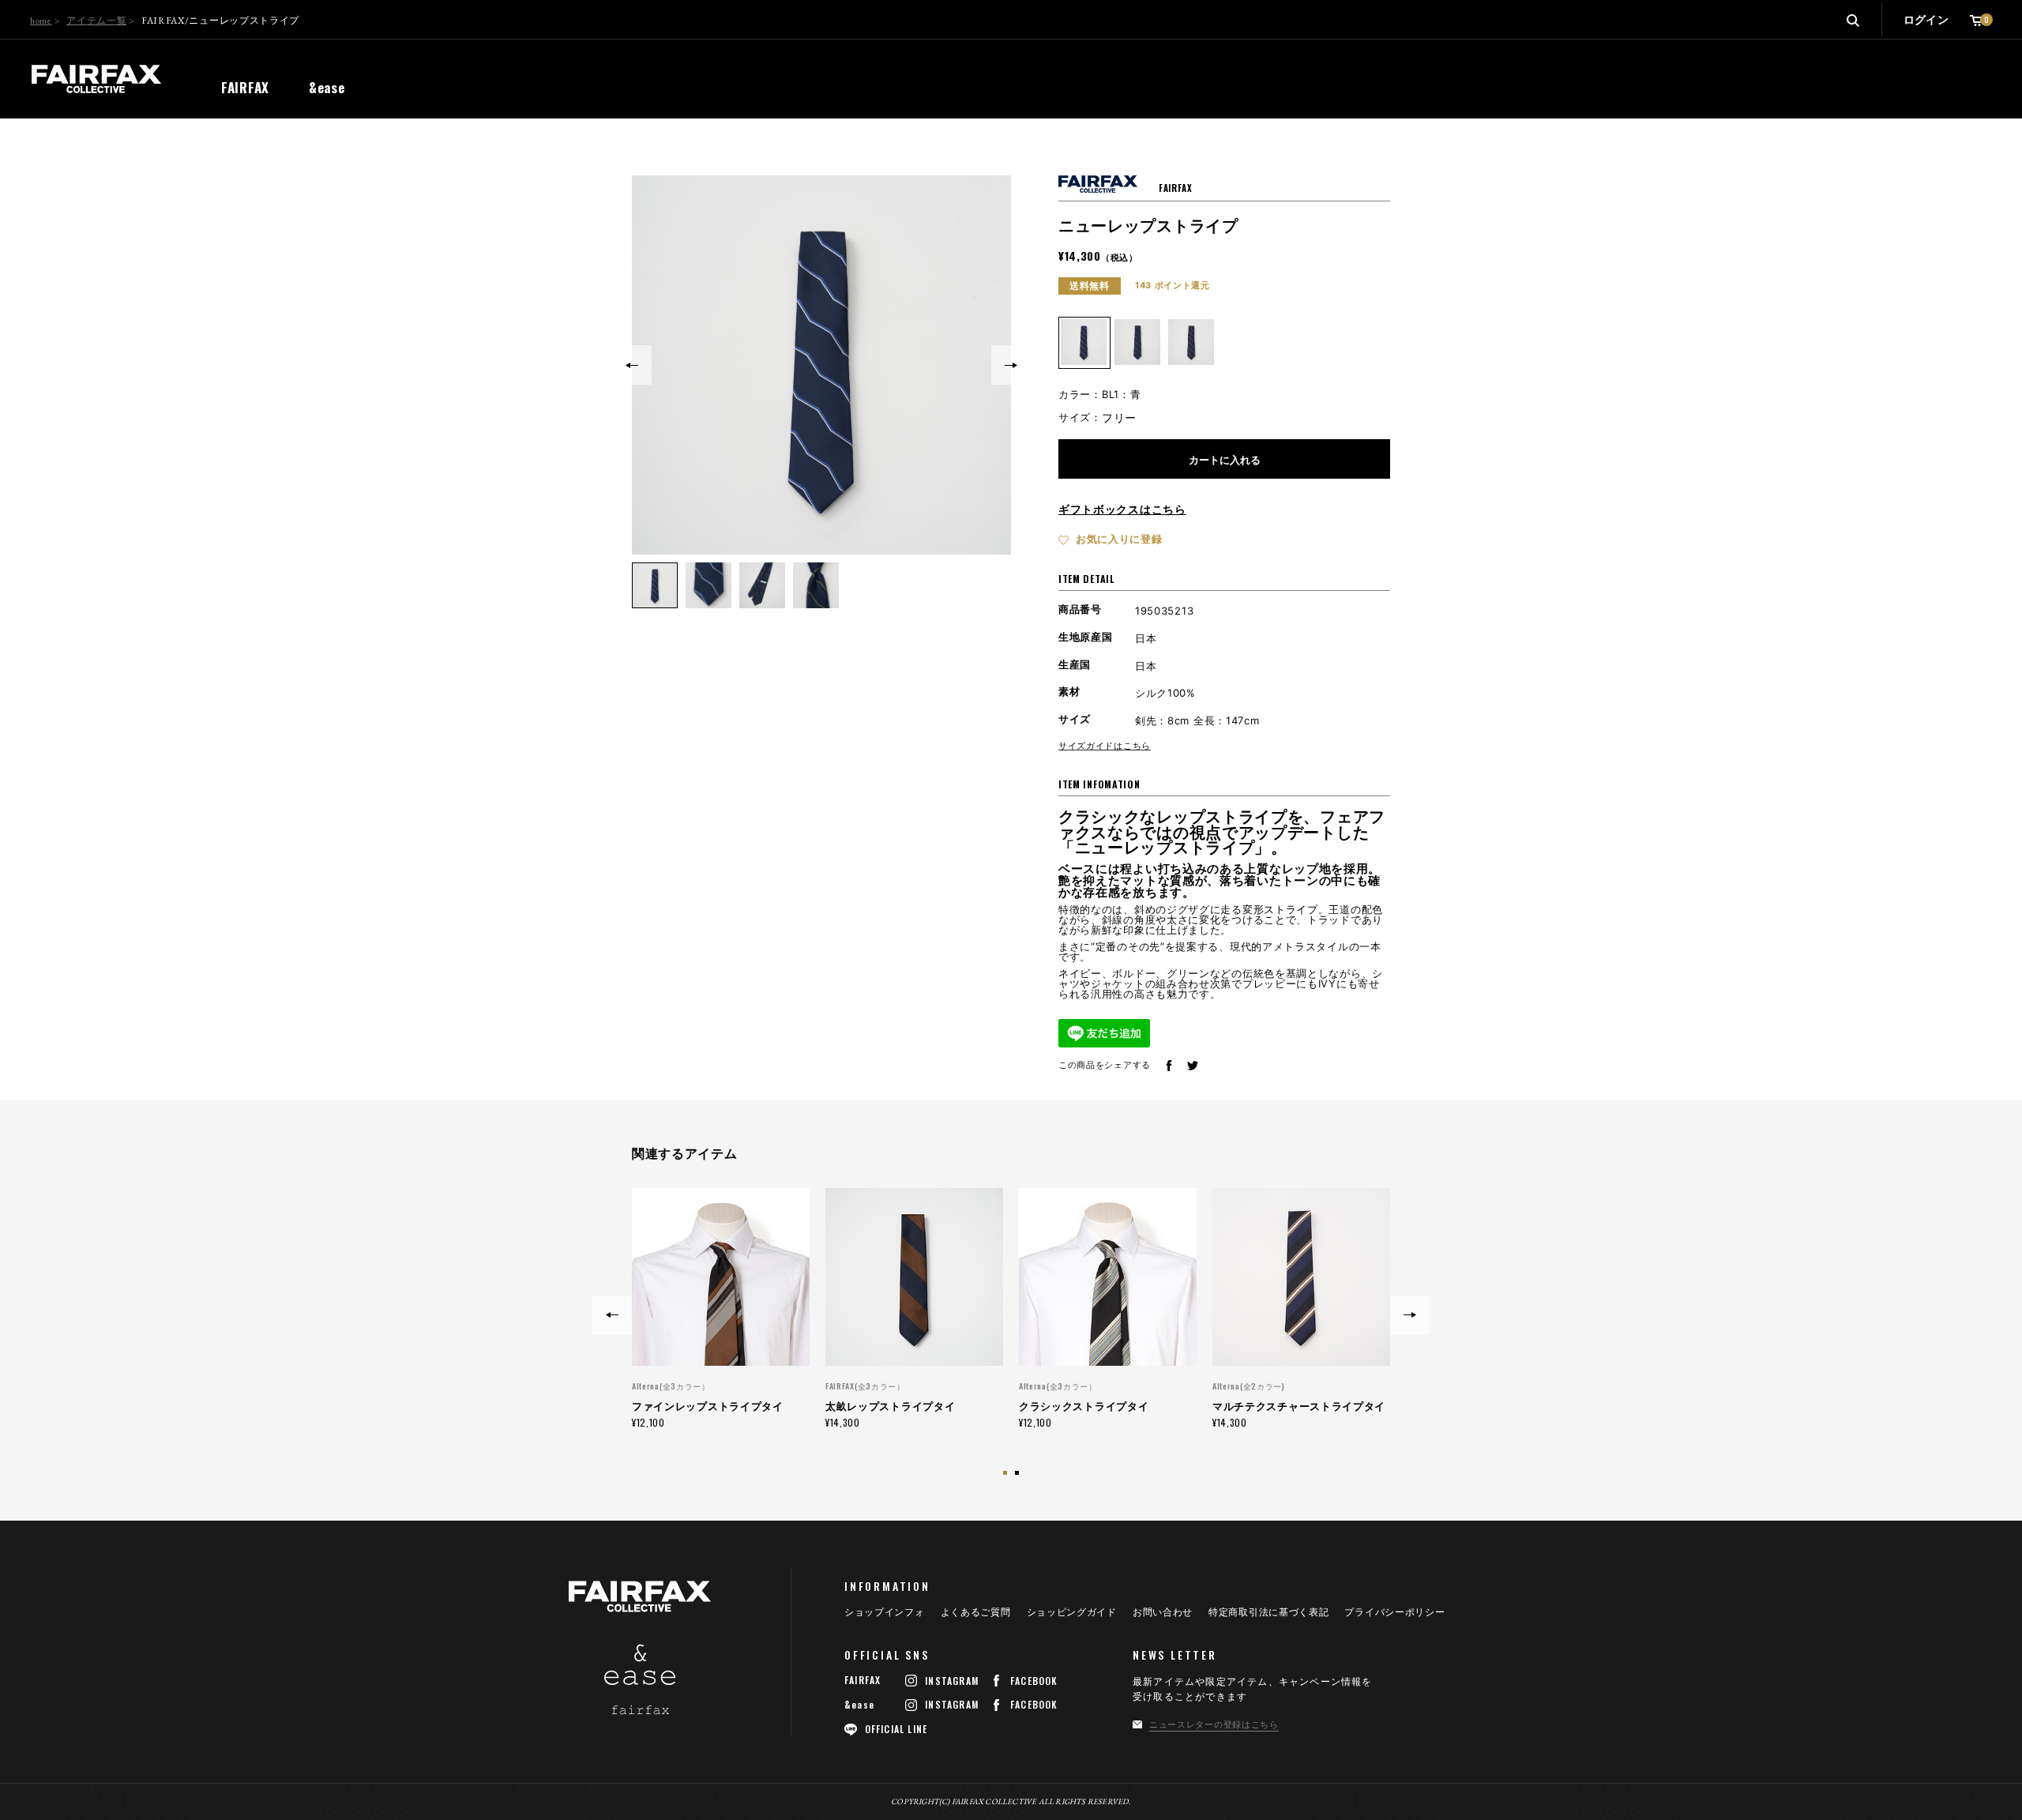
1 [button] (1007, 1475)
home (41, 21)
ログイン (1926, 19)
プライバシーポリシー (1394, 1612)
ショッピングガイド (1072, 1612)
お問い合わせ (1163, 1612)
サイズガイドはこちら (1105, 746)
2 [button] (1019, 1475)
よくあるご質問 (976, 1612)
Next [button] (1011, 365)
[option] (821, 365)
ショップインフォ (885, 1612)
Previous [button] (632, 365)
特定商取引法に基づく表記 (1268, 1612)
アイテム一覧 (96, 21)
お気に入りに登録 (1119, 539)
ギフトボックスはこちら (1122, 509)
